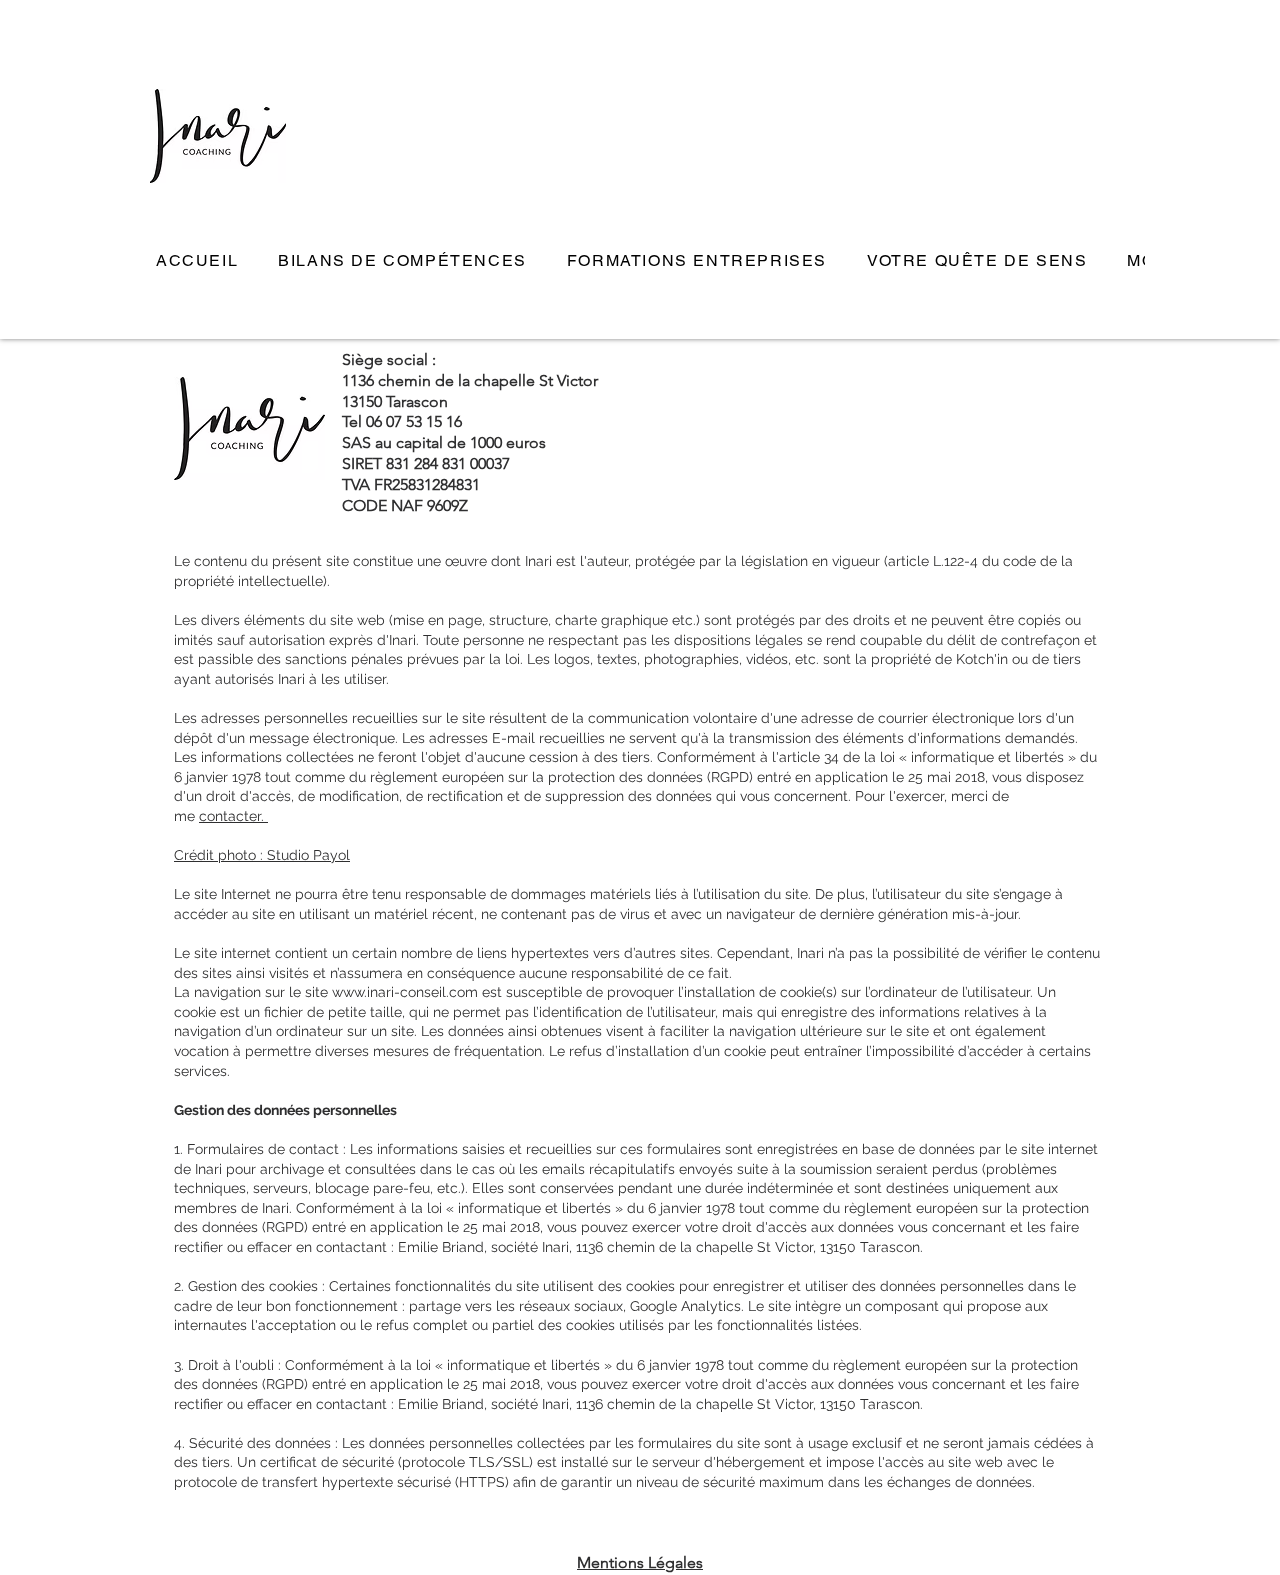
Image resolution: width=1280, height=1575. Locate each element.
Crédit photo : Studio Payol (262, 855)
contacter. (233, 816)
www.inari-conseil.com (405, 992)
